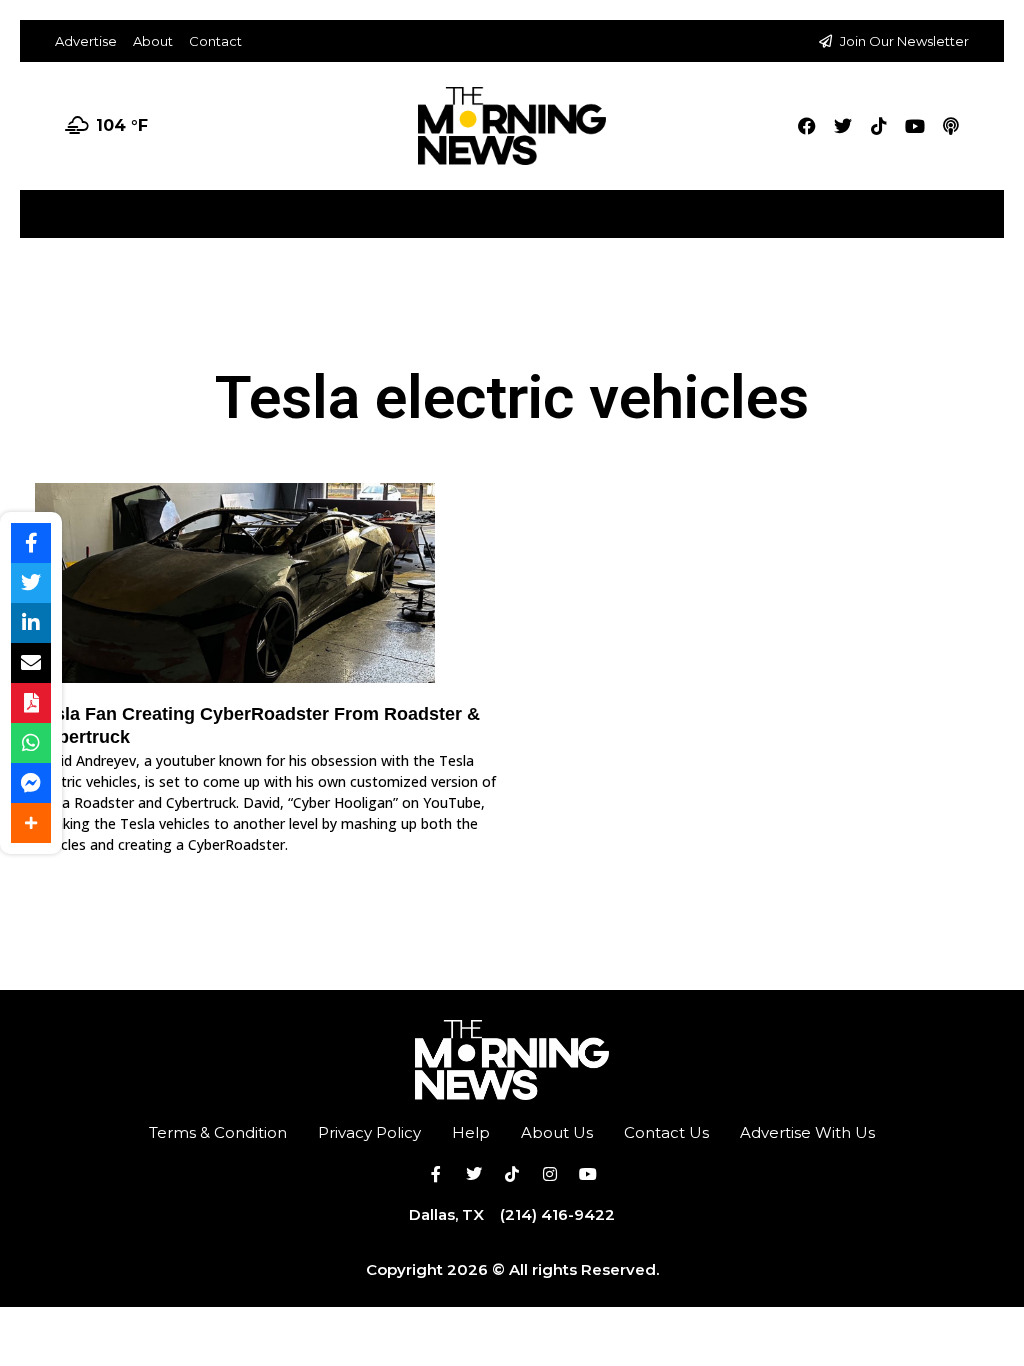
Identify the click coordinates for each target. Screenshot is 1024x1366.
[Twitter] (843, 126)
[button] (987, 206)
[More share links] (31, 823)
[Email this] (31, 663)
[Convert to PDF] (31, 703)
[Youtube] (915, 126)
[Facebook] (807, 126)
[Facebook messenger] (31, 783)
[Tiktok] (879, 126)
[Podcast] (951, 126)
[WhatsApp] (31, 743)
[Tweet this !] (31, 583)
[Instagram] (550, 1174)
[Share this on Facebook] (31, 543)
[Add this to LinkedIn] (31, 623)
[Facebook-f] (436, 1174)
